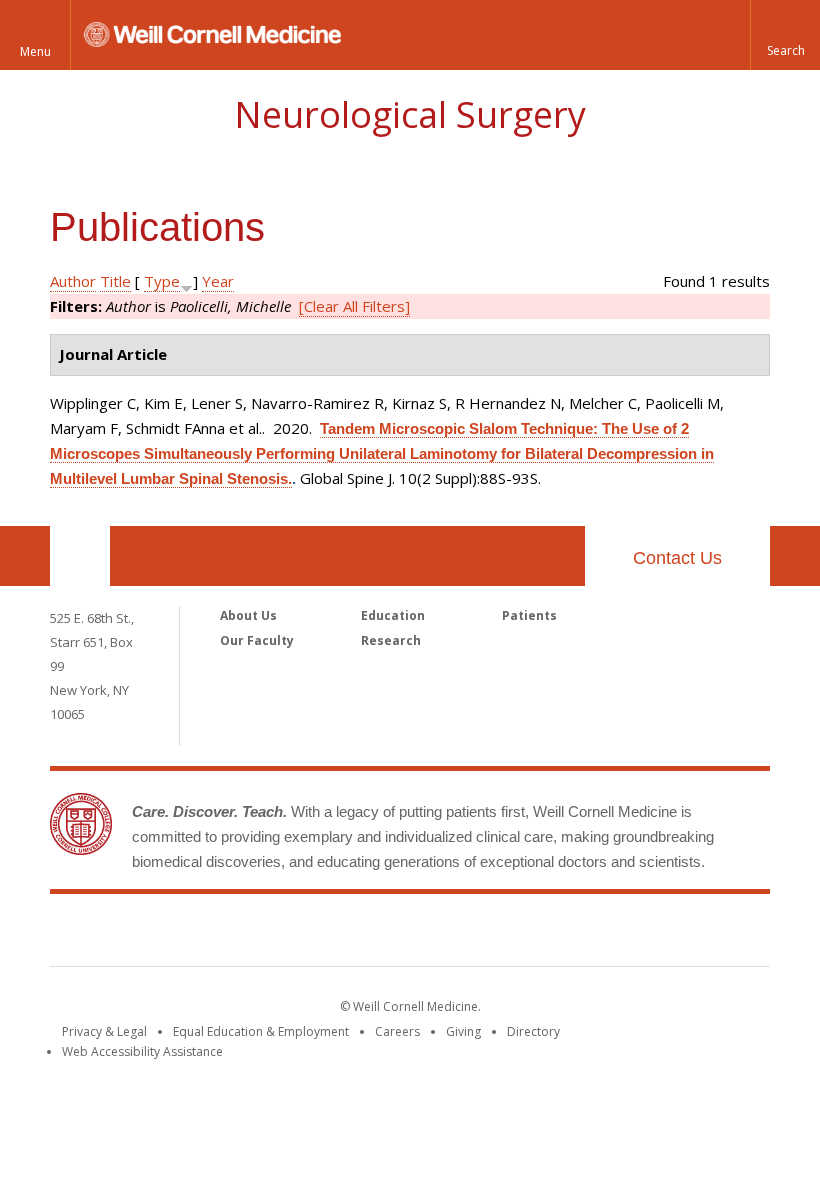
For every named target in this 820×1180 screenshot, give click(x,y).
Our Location (80, 556)
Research (391, 640)
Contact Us (677, 558)
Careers (397, 1031)
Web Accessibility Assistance (142, 1051)
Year (218, 281)
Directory (533, 1031)
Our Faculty (257, 640)
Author (73, 281)
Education (393, 615)
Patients (529, 615)
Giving (463, 1031)
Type (162, 281)
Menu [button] (35, 51)
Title (115, 281)
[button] (785, 35)
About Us (248, 615)
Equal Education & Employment (261, 1031)
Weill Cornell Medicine (410, 934)
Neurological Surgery (410, 114)
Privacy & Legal (104, 1031)
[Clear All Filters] (354, 306)
